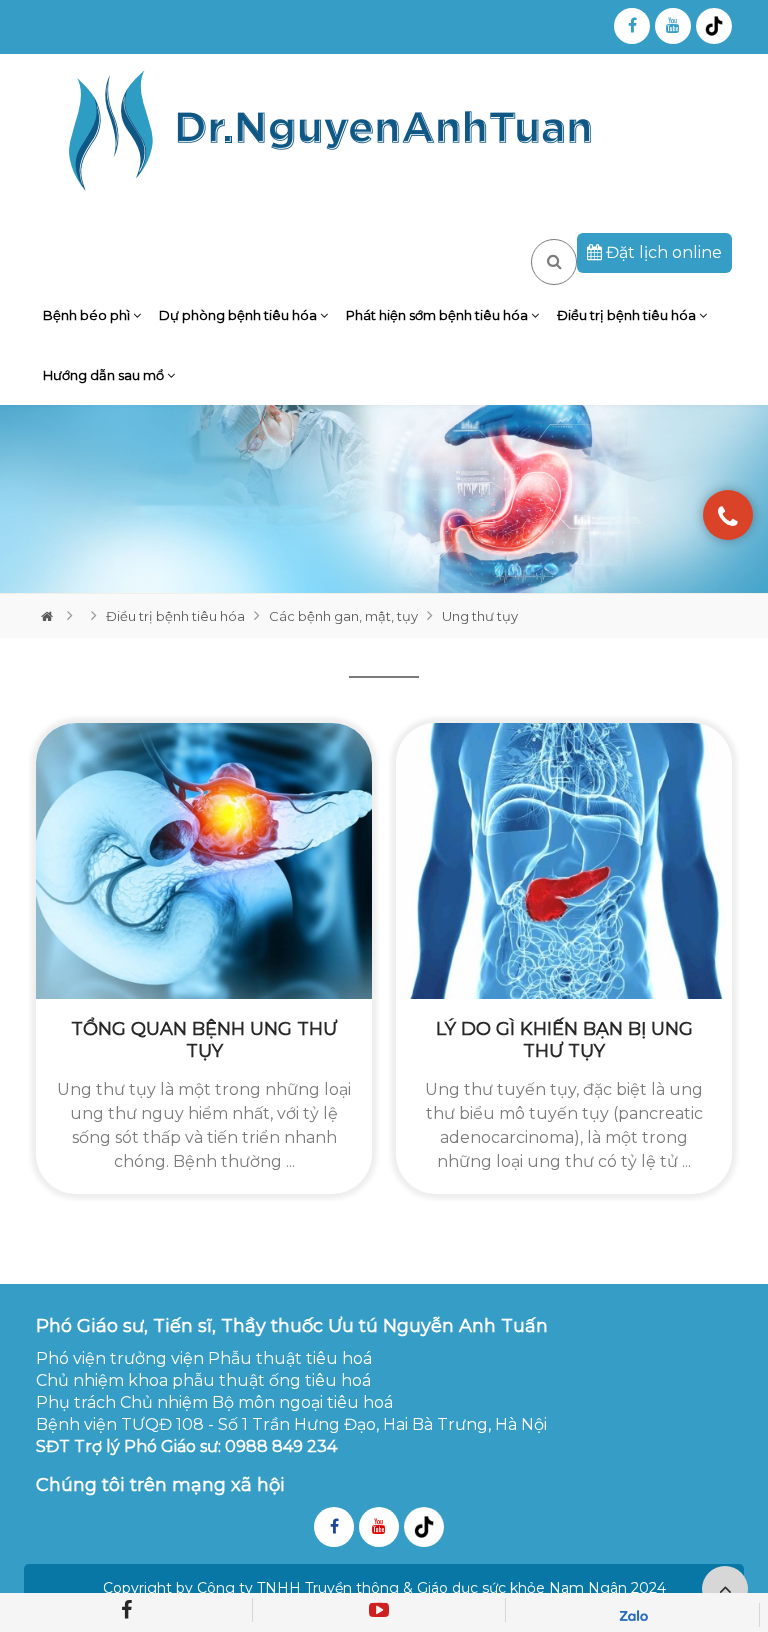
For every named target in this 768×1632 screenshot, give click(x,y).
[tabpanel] (384, 499)
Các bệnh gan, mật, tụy (343, 616)
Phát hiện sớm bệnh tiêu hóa (438, 315)
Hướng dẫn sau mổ (105, 375)
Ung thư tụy (480, 616)
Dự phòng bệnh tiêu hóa (239, 315)
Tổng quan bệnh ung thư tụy (204, 1040)
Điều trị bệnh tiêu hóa (628, 315)
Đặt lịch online (662, 252)
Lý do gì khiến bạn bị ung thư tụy (564, 1040)
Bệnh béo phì (88, 315)
